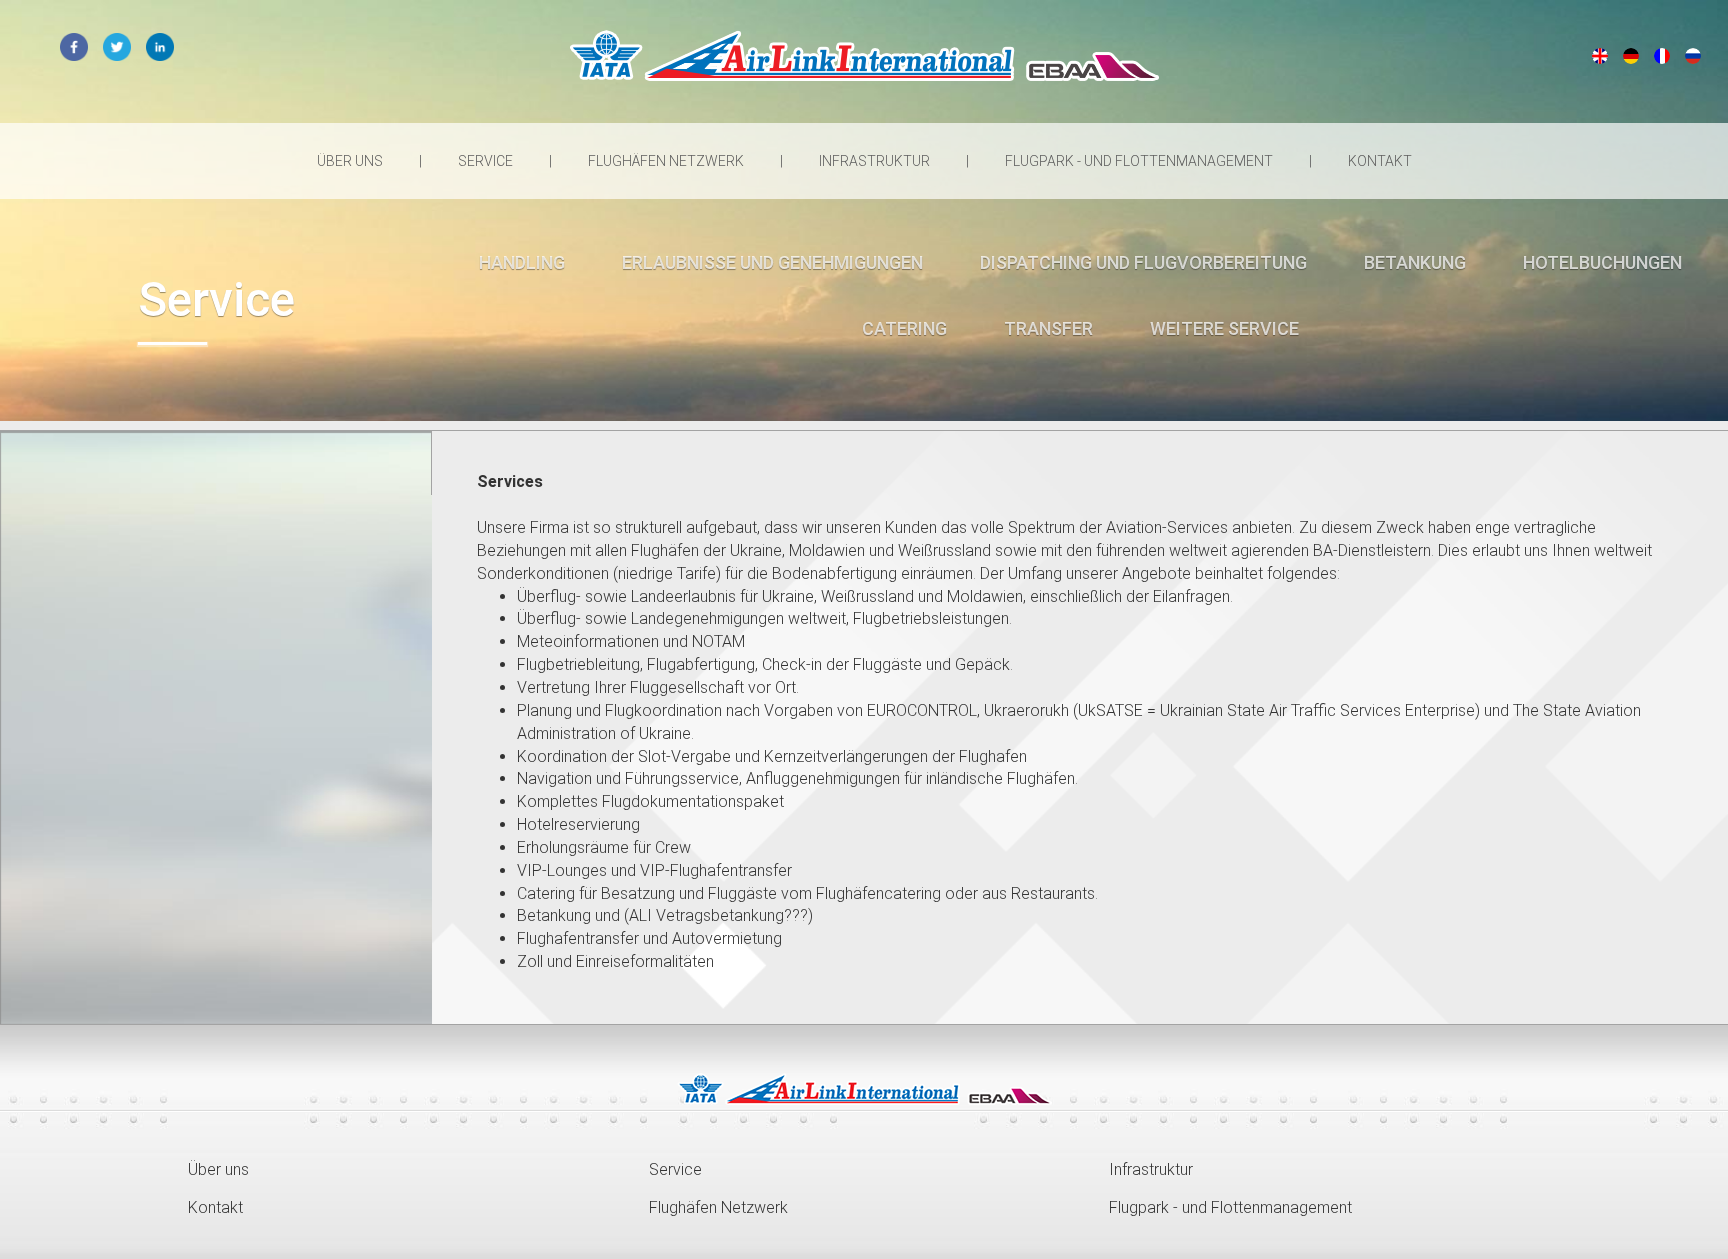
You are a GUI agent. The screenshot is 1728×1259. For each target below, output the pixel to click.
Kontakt (1380, 161)
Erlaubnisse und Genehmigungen (772, 262)
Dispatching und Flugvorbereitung (1143, 262)
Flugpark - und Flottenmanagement (1140, 161)
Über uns (351, 161)
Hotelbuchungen (1602, 262)
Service (487, 161)
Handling (522, 262)
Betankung (1415, 262)
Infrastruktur (876, 161)
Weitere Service (1224, 328)
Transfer (1048, 328)
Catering (904, 328)
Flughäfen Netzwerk (667, 161)
